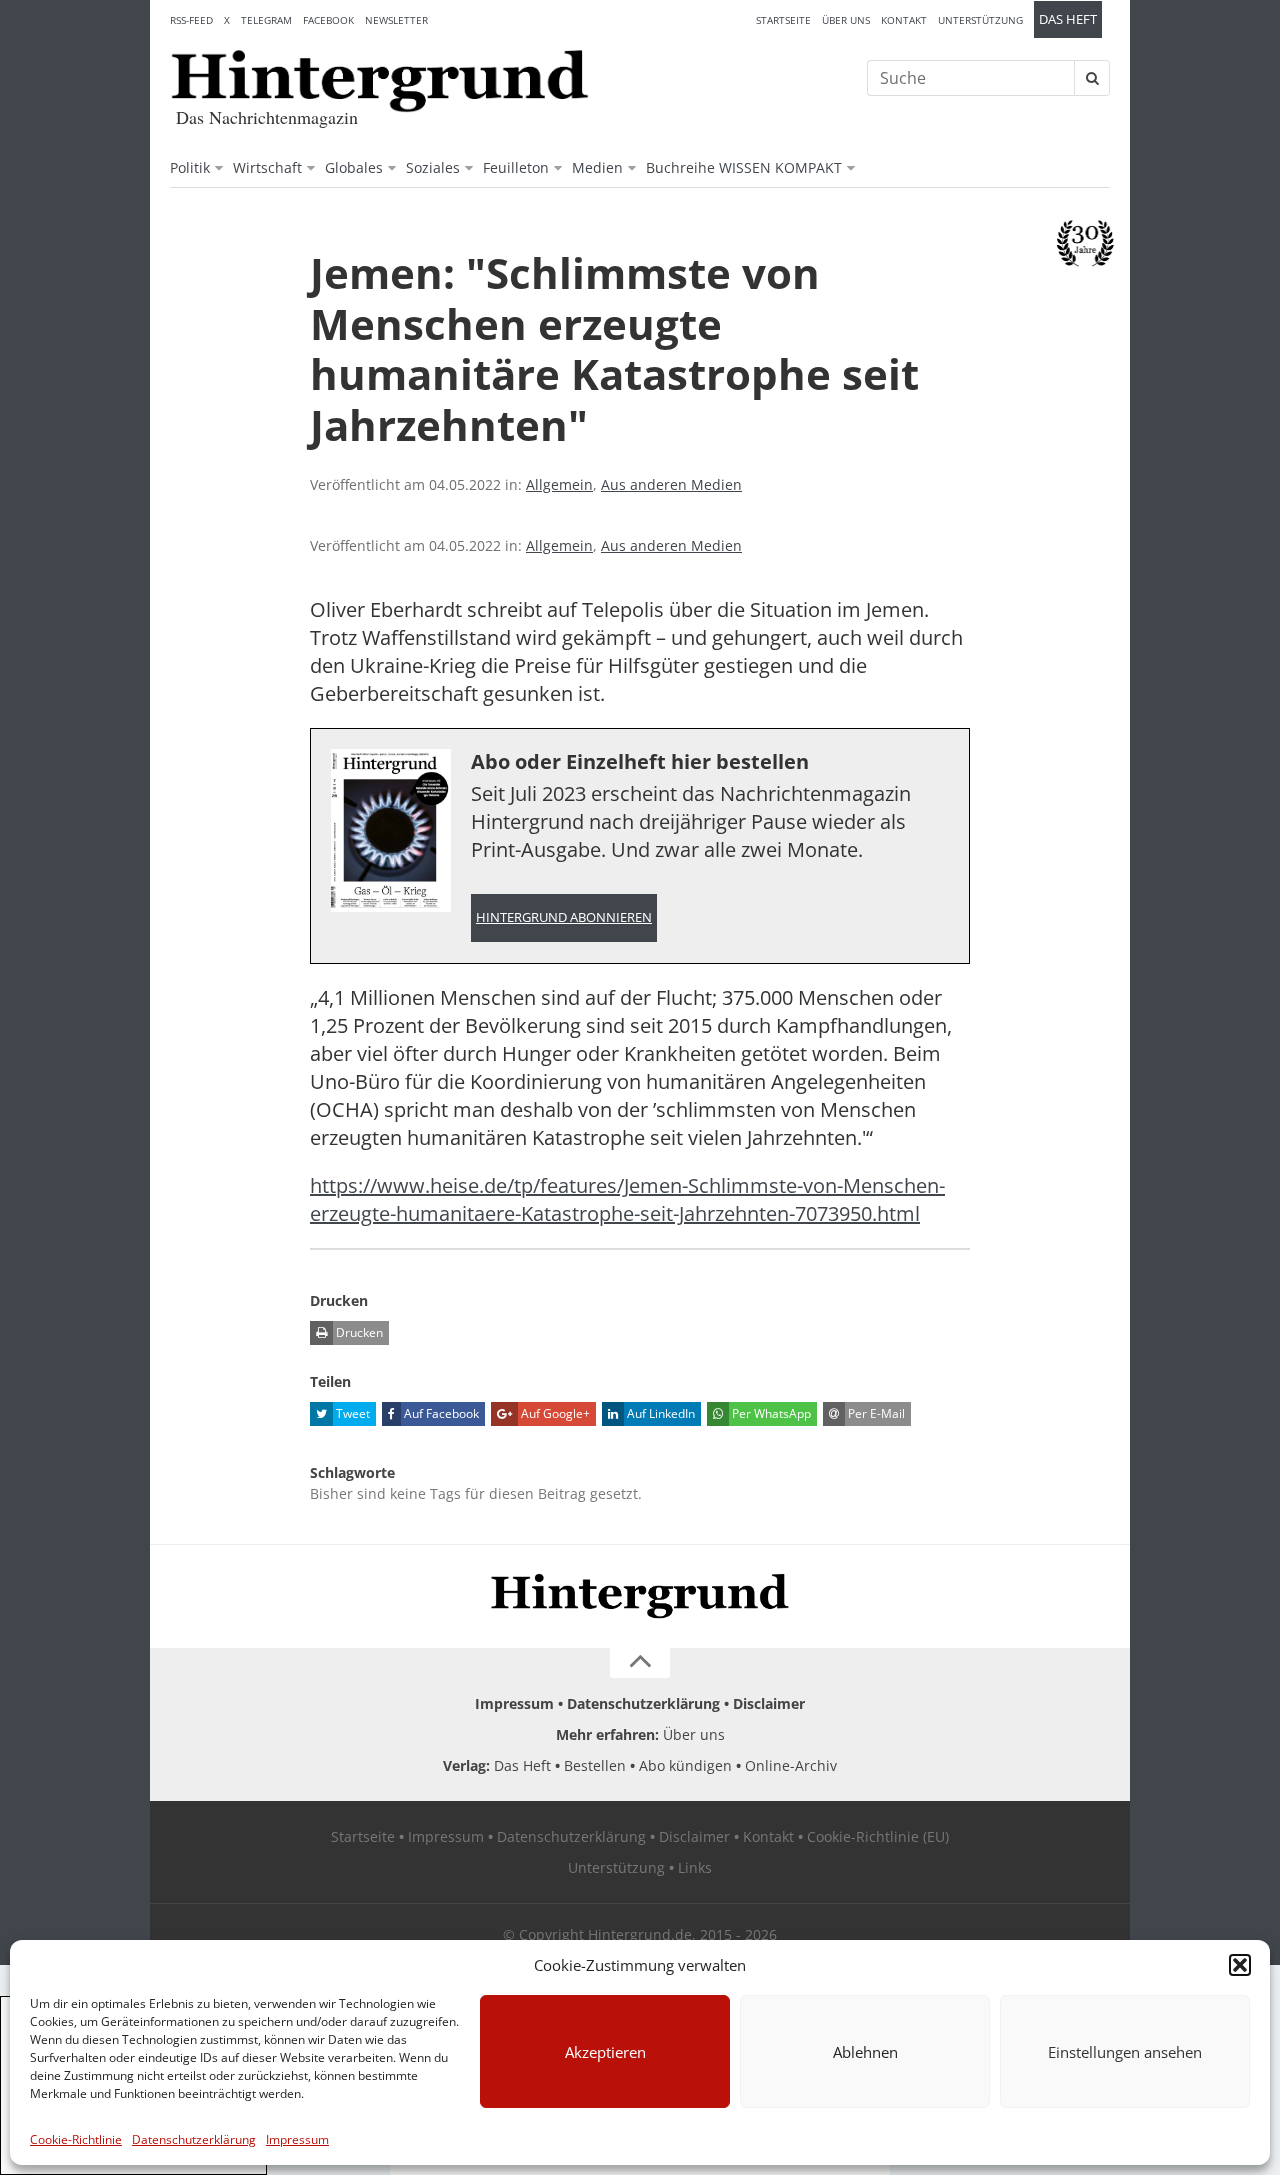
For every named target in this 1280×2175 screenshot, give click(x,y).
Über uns (846, 20)
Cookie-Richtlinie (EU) (878, 1836)
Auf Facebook (440, 1413)
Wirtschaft (267, 167)
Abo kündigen (685, 1765)
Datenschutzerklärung (194, 2139)
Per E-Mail (875, 1413)
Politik (190, 167)
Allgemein (559, 484)
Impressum (297, 2139)
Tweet (351, 1413)
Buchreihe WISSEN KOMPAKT (744, 167)
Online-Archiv (791, 1765)
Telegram (266, 20)
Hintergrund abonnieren (564, 917)
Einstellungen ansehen (1125, 2052)
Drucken (358, 1332)
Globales (354, 167)
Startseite (783, 20)
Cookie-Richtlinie (76, 2139)
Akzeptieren (605, 2052)
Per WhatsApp (770, 1413)
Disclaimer (769, 1703)
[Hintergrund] (380, 81)
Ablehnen (865, 2052)
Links (695, 1867)
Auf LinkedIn (659, 1413)
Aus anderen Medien (671, 484)
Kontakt (904, 20)
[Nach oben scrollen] (640, 1663)
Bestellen (595, 1765)
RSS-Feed (191, 20)
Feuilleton (516, 167)
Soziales (433, 167)
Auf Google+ (554, 1413)
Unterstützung (980, 20)
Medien (597, 167)
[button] (1240, 1965)
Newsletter (396, 20)
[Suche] (1092, 78)
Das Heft (1068, 19)
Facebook (328, 20)
